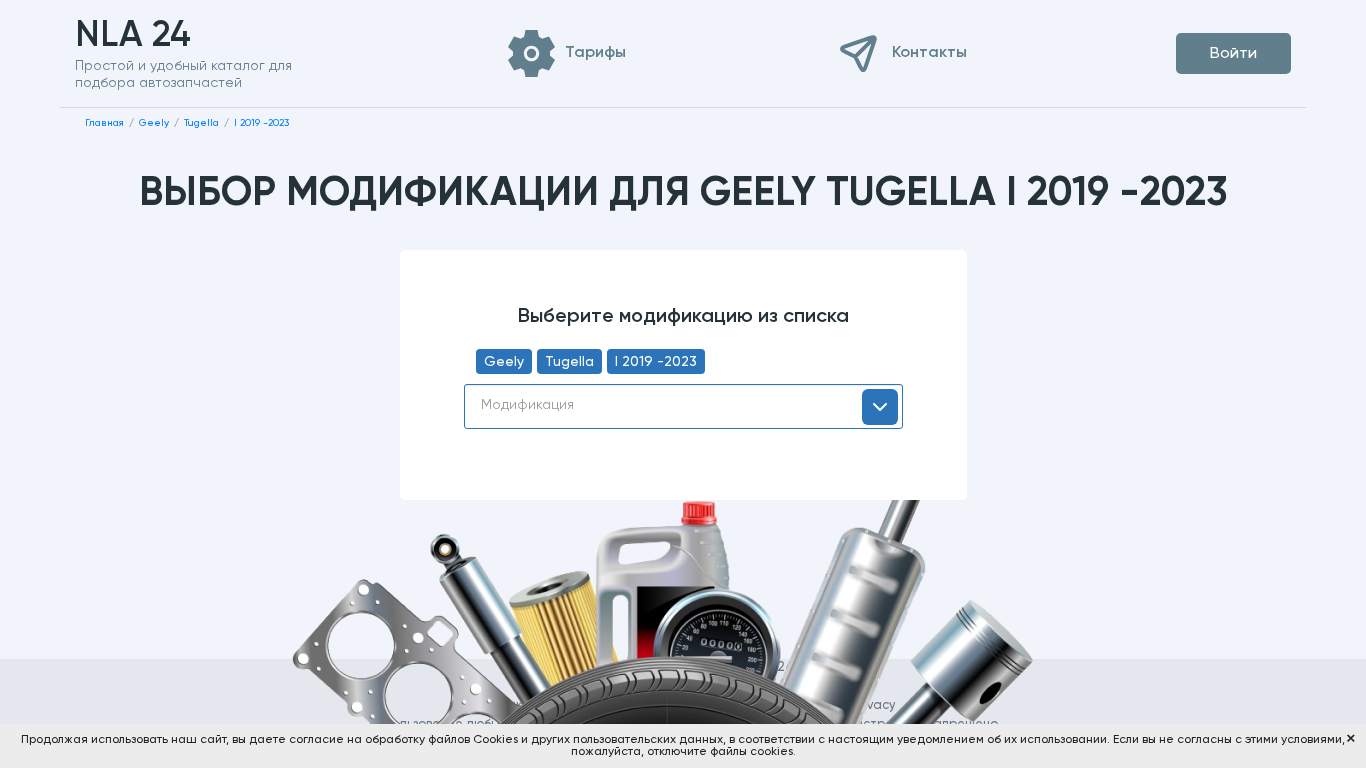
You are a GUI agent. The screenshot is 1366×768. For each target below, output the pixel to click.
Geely (504, 362)
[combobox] (683, 406)
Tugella (569, 362)
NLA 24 (164, 36)
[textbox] (683, 405)
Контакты (929, 53)
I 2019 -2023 (656, 362)
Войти (1233, 54)
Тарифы (595, 53)
